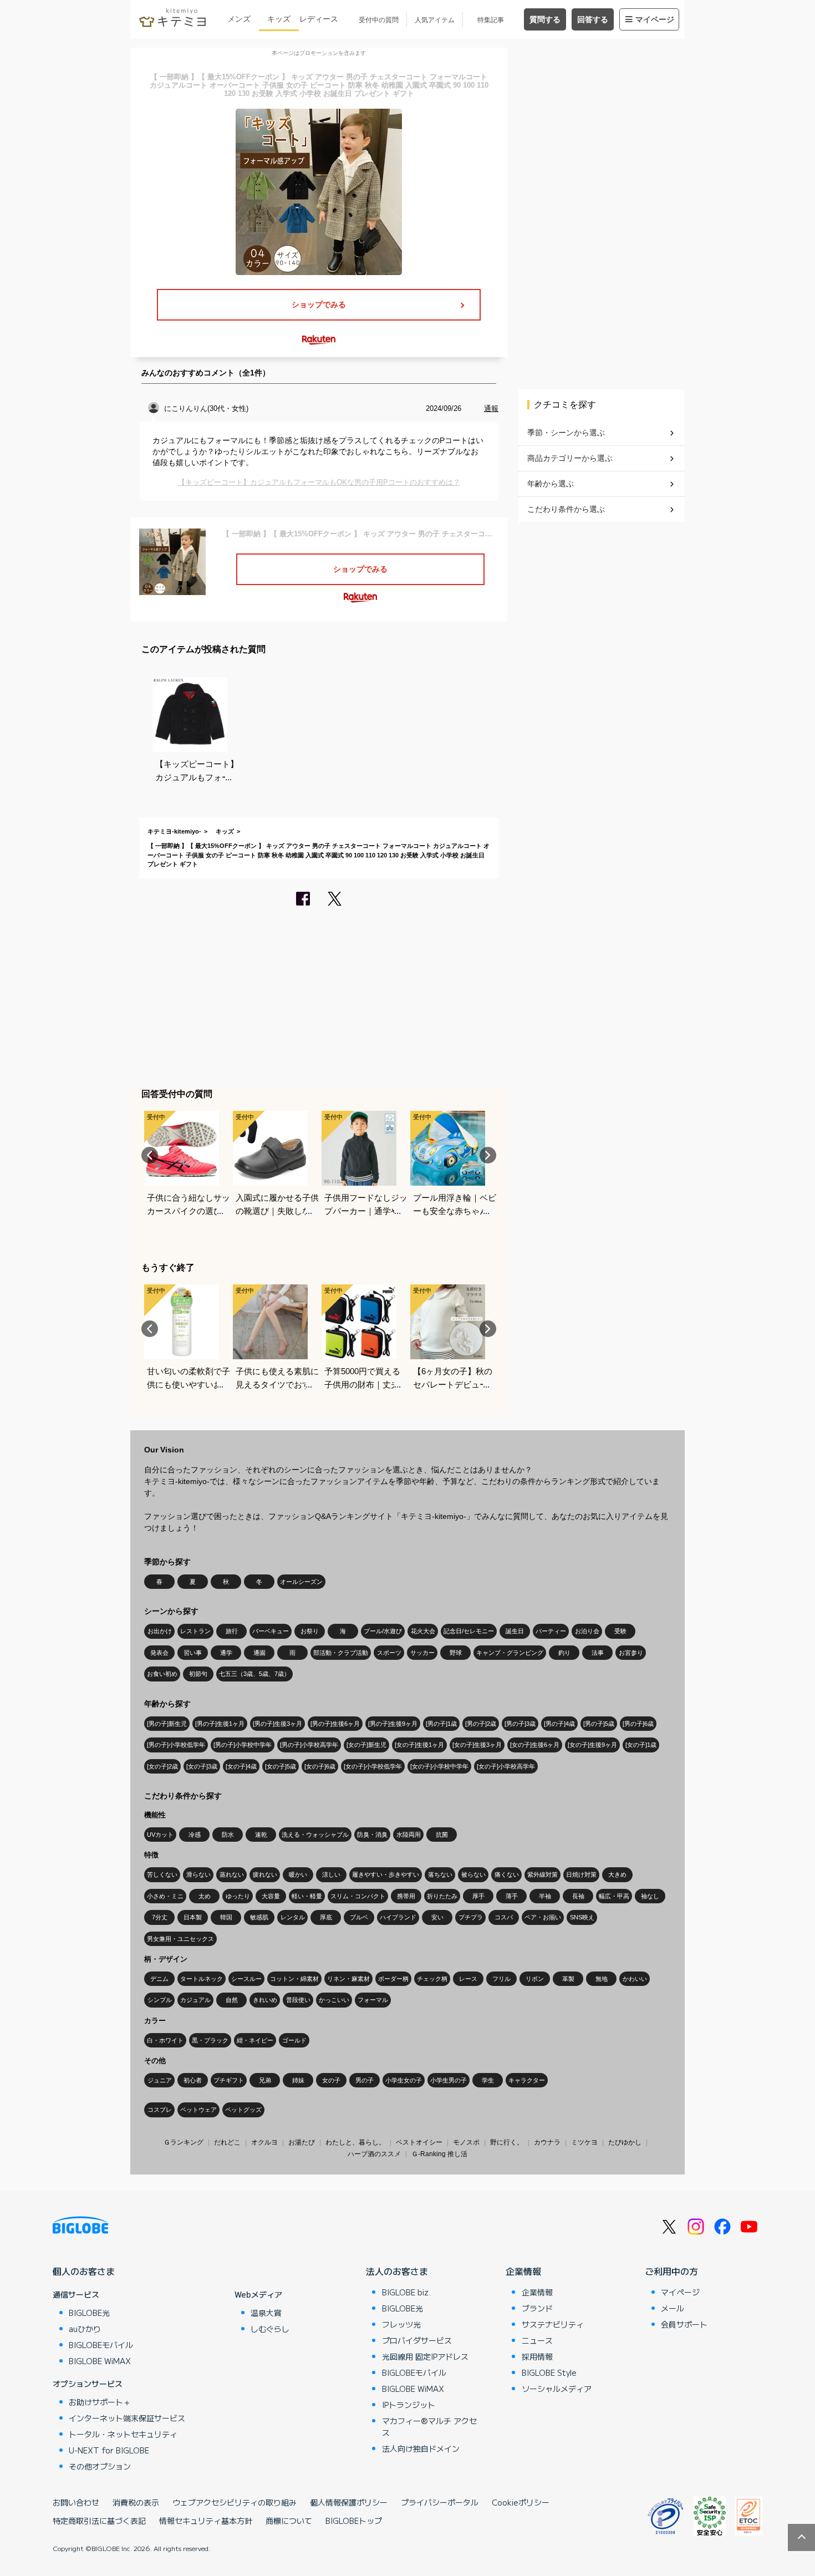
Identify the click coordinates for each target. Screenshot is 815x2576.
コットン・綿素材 (294, 1979)
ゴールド (294, 2040)
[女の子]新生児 (366, 1745)
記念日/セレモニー (469, 1631)
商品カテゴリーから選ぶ (570, 458)
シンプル (160, 2000)
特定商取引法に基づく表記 (99, 2521)
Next (488, 1155)
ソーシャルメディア (557, 2389)
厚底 (326, 1917)
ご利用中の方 (671, 2271)
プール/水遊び (383, 1631)
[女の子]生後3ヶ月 (477, 1745)
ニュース (537, 2340)
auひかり (85, 2329)
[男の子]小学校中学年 (243, 1745)
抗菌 (442, 1835)
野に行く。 (507, 2142)
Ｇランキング (184, 2142)
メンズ (239, 19)
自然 (232, 2000)
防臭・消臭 (372, 1835)
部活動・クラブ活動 (341, 1653)
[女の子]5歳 (281, 1766)
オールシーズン (301, 1582)
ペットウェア (198, 2110)
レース (468, 1979)
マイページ (655, 19)
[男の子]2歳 (481, 1724)
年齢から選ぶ (551, 484)
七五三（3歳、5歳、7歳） (254, 1674)
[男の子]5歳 (599, 1724)
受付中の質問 (379, 20)
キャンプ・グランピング (510, 1653)
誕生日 (515, 1631)
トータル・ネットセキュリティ (123, 2434)
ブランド (537, 2308)
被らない (473, 1874)
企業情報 (523, 2271)
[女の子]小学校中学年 (439, 1766)
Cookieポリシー (521, 2502)
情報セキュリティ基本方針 (206, 2521)
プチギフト (229, 2080)
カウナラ (547, 2142)
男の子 (365, 2080)
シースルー (246, 1979)
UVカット (160, 1835)
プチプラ (471, 1917)
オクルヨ (264, 2142)
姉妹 (298, 2080)
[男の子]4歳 (559, 1724)
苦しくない (162, 1874)
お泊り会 (587, 1631)
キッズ (279, 19)
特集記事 (491, 20)
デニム (159, 1979)
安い (437, 1917)
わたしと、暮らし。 (355, 2142)
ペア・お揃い (543, 1917)
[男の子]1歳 (441, 1724)
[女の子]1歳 (641, 1745)
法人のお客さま (397, 2271)
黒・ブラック (210, 2040)
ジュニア (160, 2080)
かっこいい (334, 2000)
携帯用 (406, 1896)
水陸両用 (409, 1835)
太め (205, 1896)
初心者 (193, 2080)
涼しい (331, 1874)
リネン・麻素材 (348, 1979)
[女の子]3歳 (202, 1766)
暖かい (298, 1874)
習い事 (193, 1653)
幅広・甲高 (614, 1896)
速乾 (261, 1835)
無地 (602, 1979)
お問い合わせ (76, 2502)
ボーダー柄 (393, 1979)
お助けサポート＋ (100, 2402)
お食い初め (162, 1674)
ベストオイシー (419, 2142)
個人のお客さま (84, 2271)
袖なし (650, 1896)
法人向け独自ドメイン (421, 2448)
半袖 (545, 1896)
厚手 (478, 1896)
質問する (545, 19)
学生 (488, 2080)
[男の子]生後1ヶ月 (220, 1724)
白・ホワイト (165, 2040)
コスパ (504, 1917)
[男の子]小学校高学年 (309, 1745)
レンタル (293, 1917)
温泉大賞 (266, 2313)
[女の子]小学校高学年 (506, 1766)
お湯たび (302, 2142)
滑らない (198, 1874)
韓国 (226, 1917)
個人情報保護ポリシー (349, 2502)
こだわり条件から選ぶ (566, 509)
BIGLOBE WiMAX (100, 2361)
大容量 (271, 1896)
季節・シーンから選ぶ (566, 433)
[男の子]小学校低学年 (176, 1745)
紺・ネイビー (255, 2040)
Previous (150, 1155)
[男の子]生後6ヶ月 (335, 1724)
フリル (501, 1979)
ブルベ (359, 1917)
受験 (620, 1631)
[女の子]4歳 (241, 1766)
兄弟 (265, 2080)
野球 (456, 1653)
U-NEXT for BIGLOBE (109, 2450)
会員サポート (684, 2324)
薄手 (512, 1896)
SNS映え (582, 1917)
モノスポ (466, 2142)
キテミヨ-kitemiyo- (174, 831)
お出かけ (160, 1631)
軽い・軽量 (307, 1896)
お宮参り (631, 1653)
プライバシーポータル (440, 2502)
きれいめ (265, 2000)
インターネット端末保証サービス (127, 2418)
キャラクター (527, 2080)
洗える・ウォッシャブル (315, 1835)
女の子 (331, 2080)
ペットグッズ (243, 2110)
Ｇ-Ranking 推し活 (439, 2154)
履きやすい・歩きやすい (386, 1874)
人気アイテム (435, 20)
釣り (564, 1653)
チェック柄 (432, 1979)
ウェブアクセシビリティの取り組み (235, 2502)
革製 (568, 1979)
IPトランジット (409, 2405)
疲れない (265, 1874)
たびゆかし (625, 2142)
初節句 (198, 1674)
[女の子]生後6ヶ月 (535, 1745)
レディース (319, 19)
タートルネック (202, 1979)
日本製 (193, 1917)
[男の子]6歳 (638, 1724)
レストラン (195, 1631)
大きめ (617, 1874)
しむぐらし (270, 2329)
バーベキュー (271, 1631)
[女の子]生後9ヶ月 (592, 1745)
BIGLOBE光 (89, 2313)
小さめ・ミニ (165, 1896)
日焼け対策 (581, 1874)
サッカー (422, 1653)
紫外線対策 (543, 1874)
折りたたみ (442, 1896)
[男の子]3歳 (520, 1724)
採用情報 (537, 2356)
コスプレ (160, 2110)
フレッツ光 (401, 2324)
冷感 (195, 1835)
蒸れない (232, 1874)
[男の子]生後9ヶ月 (393, 1724)
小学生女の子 (404, 2080)
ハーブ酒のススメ (374, 2154)
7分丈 (160, 1917)
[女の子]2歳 (162, 1766)
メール (673, 2308)
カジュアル (195, 2000)
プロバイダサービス (417, 2340)
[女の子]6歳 (320, 1766)
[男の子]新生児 (167, 1724)
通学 (226, 1653)
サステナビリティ (553, 2324)
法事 (598, 1653)
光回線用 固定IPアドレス (425, 2356)
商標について (289, 2521)
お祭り (310, 1631)
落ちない (440, 1874)
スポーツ (389, 1653)
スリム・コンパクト (358, 1896)
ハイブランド (398, 1917)
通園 (259, 1653)
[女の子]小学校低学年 (373, 1766)
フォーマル (373, 2000)
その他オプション (100, 2466)
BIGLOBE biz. (406, 2292)
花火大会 (423, 1631)
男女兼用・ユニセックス (180, 1939)
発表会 (159, 1653)
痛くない (507, 1874)
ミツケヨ (584, 2142)
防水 (228, 1835)
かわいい (635, 1979)
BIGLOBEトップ (354, 2521)
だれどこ (227, 2142)
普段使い (298, 2000)
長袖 (578, 1896)
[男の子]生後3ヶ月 (277, 1724)
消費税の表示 (136, 2502)
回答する (593, 19)
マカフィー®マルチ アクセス (429, 2427)
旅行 (232, 1631)
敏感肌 (259, 1917)
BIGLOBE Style (549, 2372)
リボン (535, 1979)
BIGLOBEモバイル (101, 2345)
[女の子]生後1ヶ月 (419, 1745)
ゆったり (238, 1896)
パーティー (551, 1631)
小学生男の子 (449, 2080)
